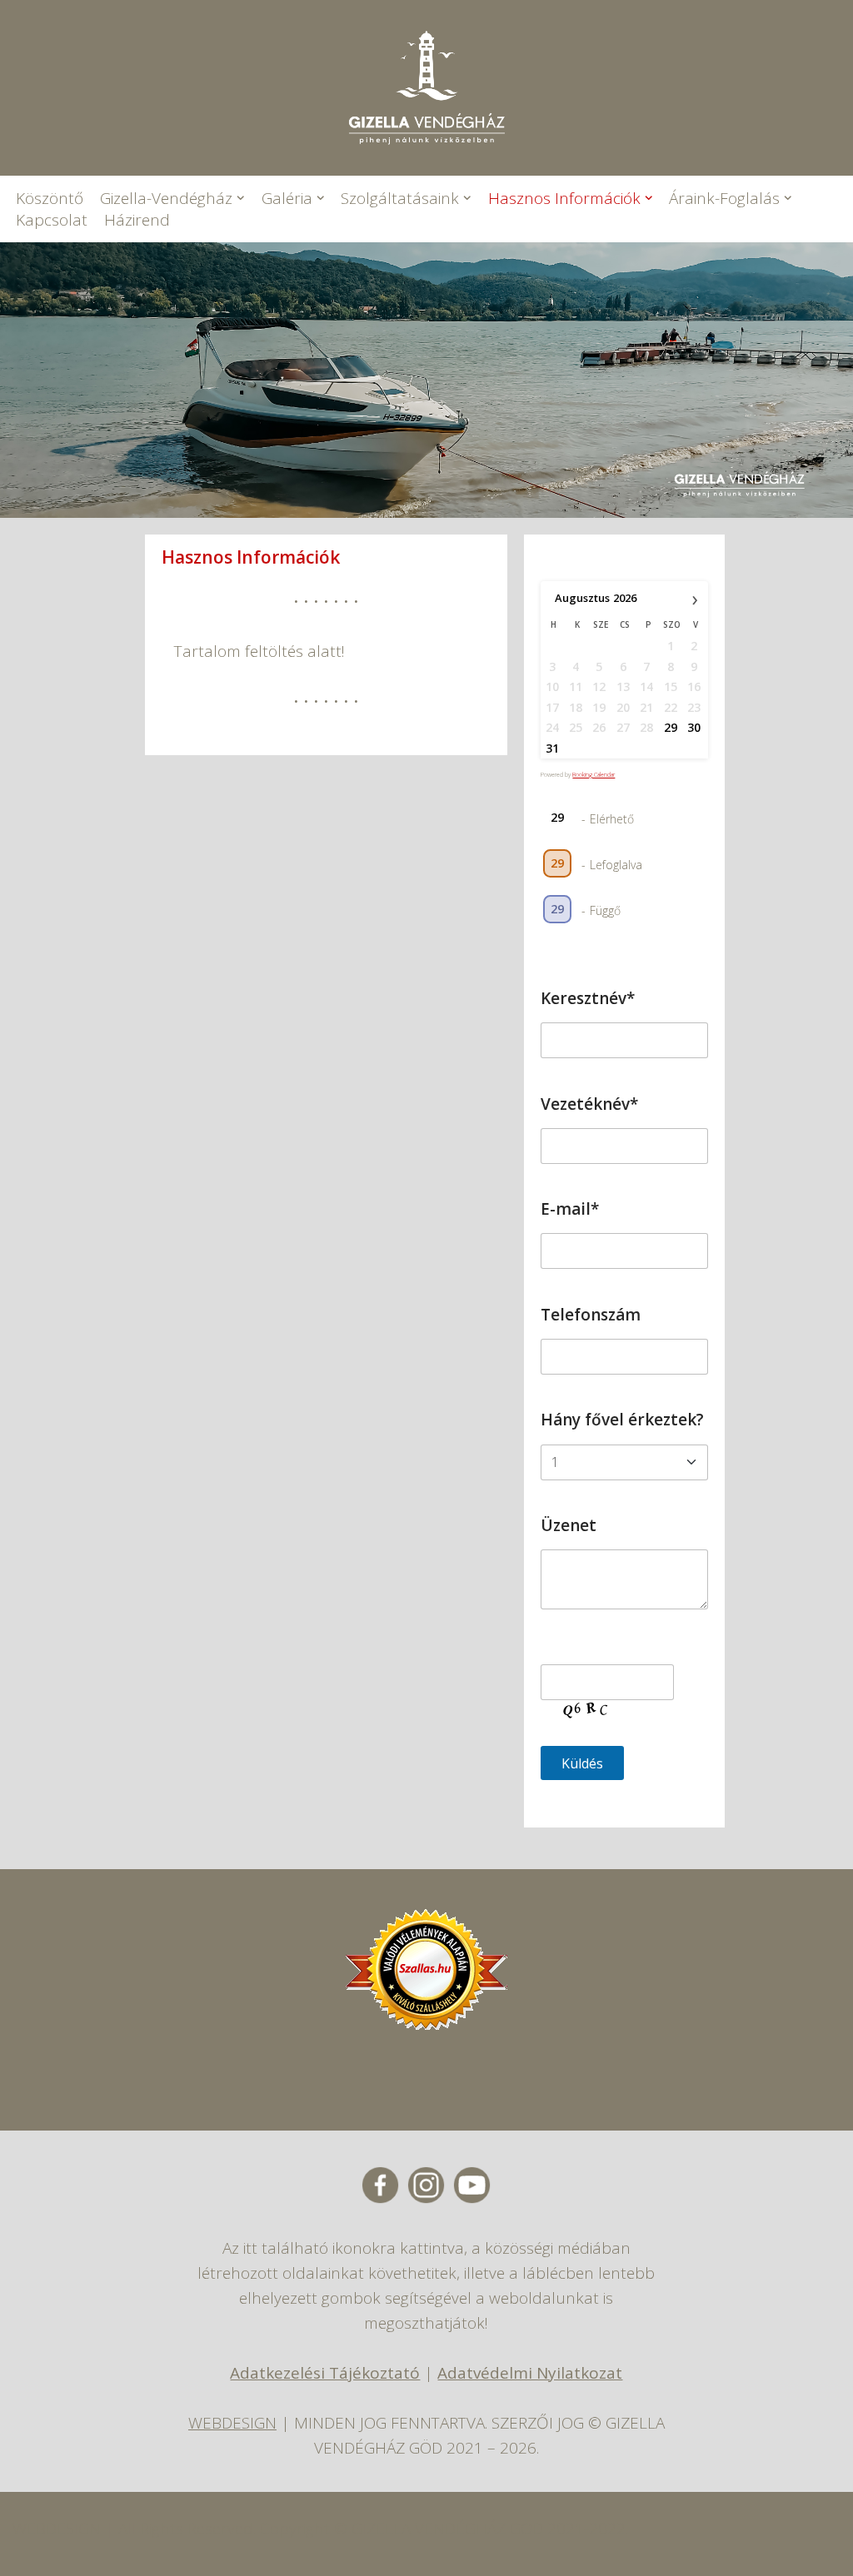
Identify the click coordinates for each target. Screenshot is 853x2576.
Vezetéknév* (589, 1104)
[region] (426, 380)
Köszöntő (50, 198)
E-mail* (570, 1209)
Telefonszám (591, 1315)
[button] (241, 198)
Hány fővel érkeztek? (622, 1420)
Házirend (137, 220)
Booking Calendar (594, 775)
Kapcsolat (52, 220)
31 (552, 748)
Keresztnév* (588, 998)
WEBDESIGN (232, 2423)
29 (671, 727)
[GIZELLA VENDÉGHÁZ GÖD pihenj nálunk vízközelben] (427, 88)
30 (694, 727)
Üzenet (569, 1525)
